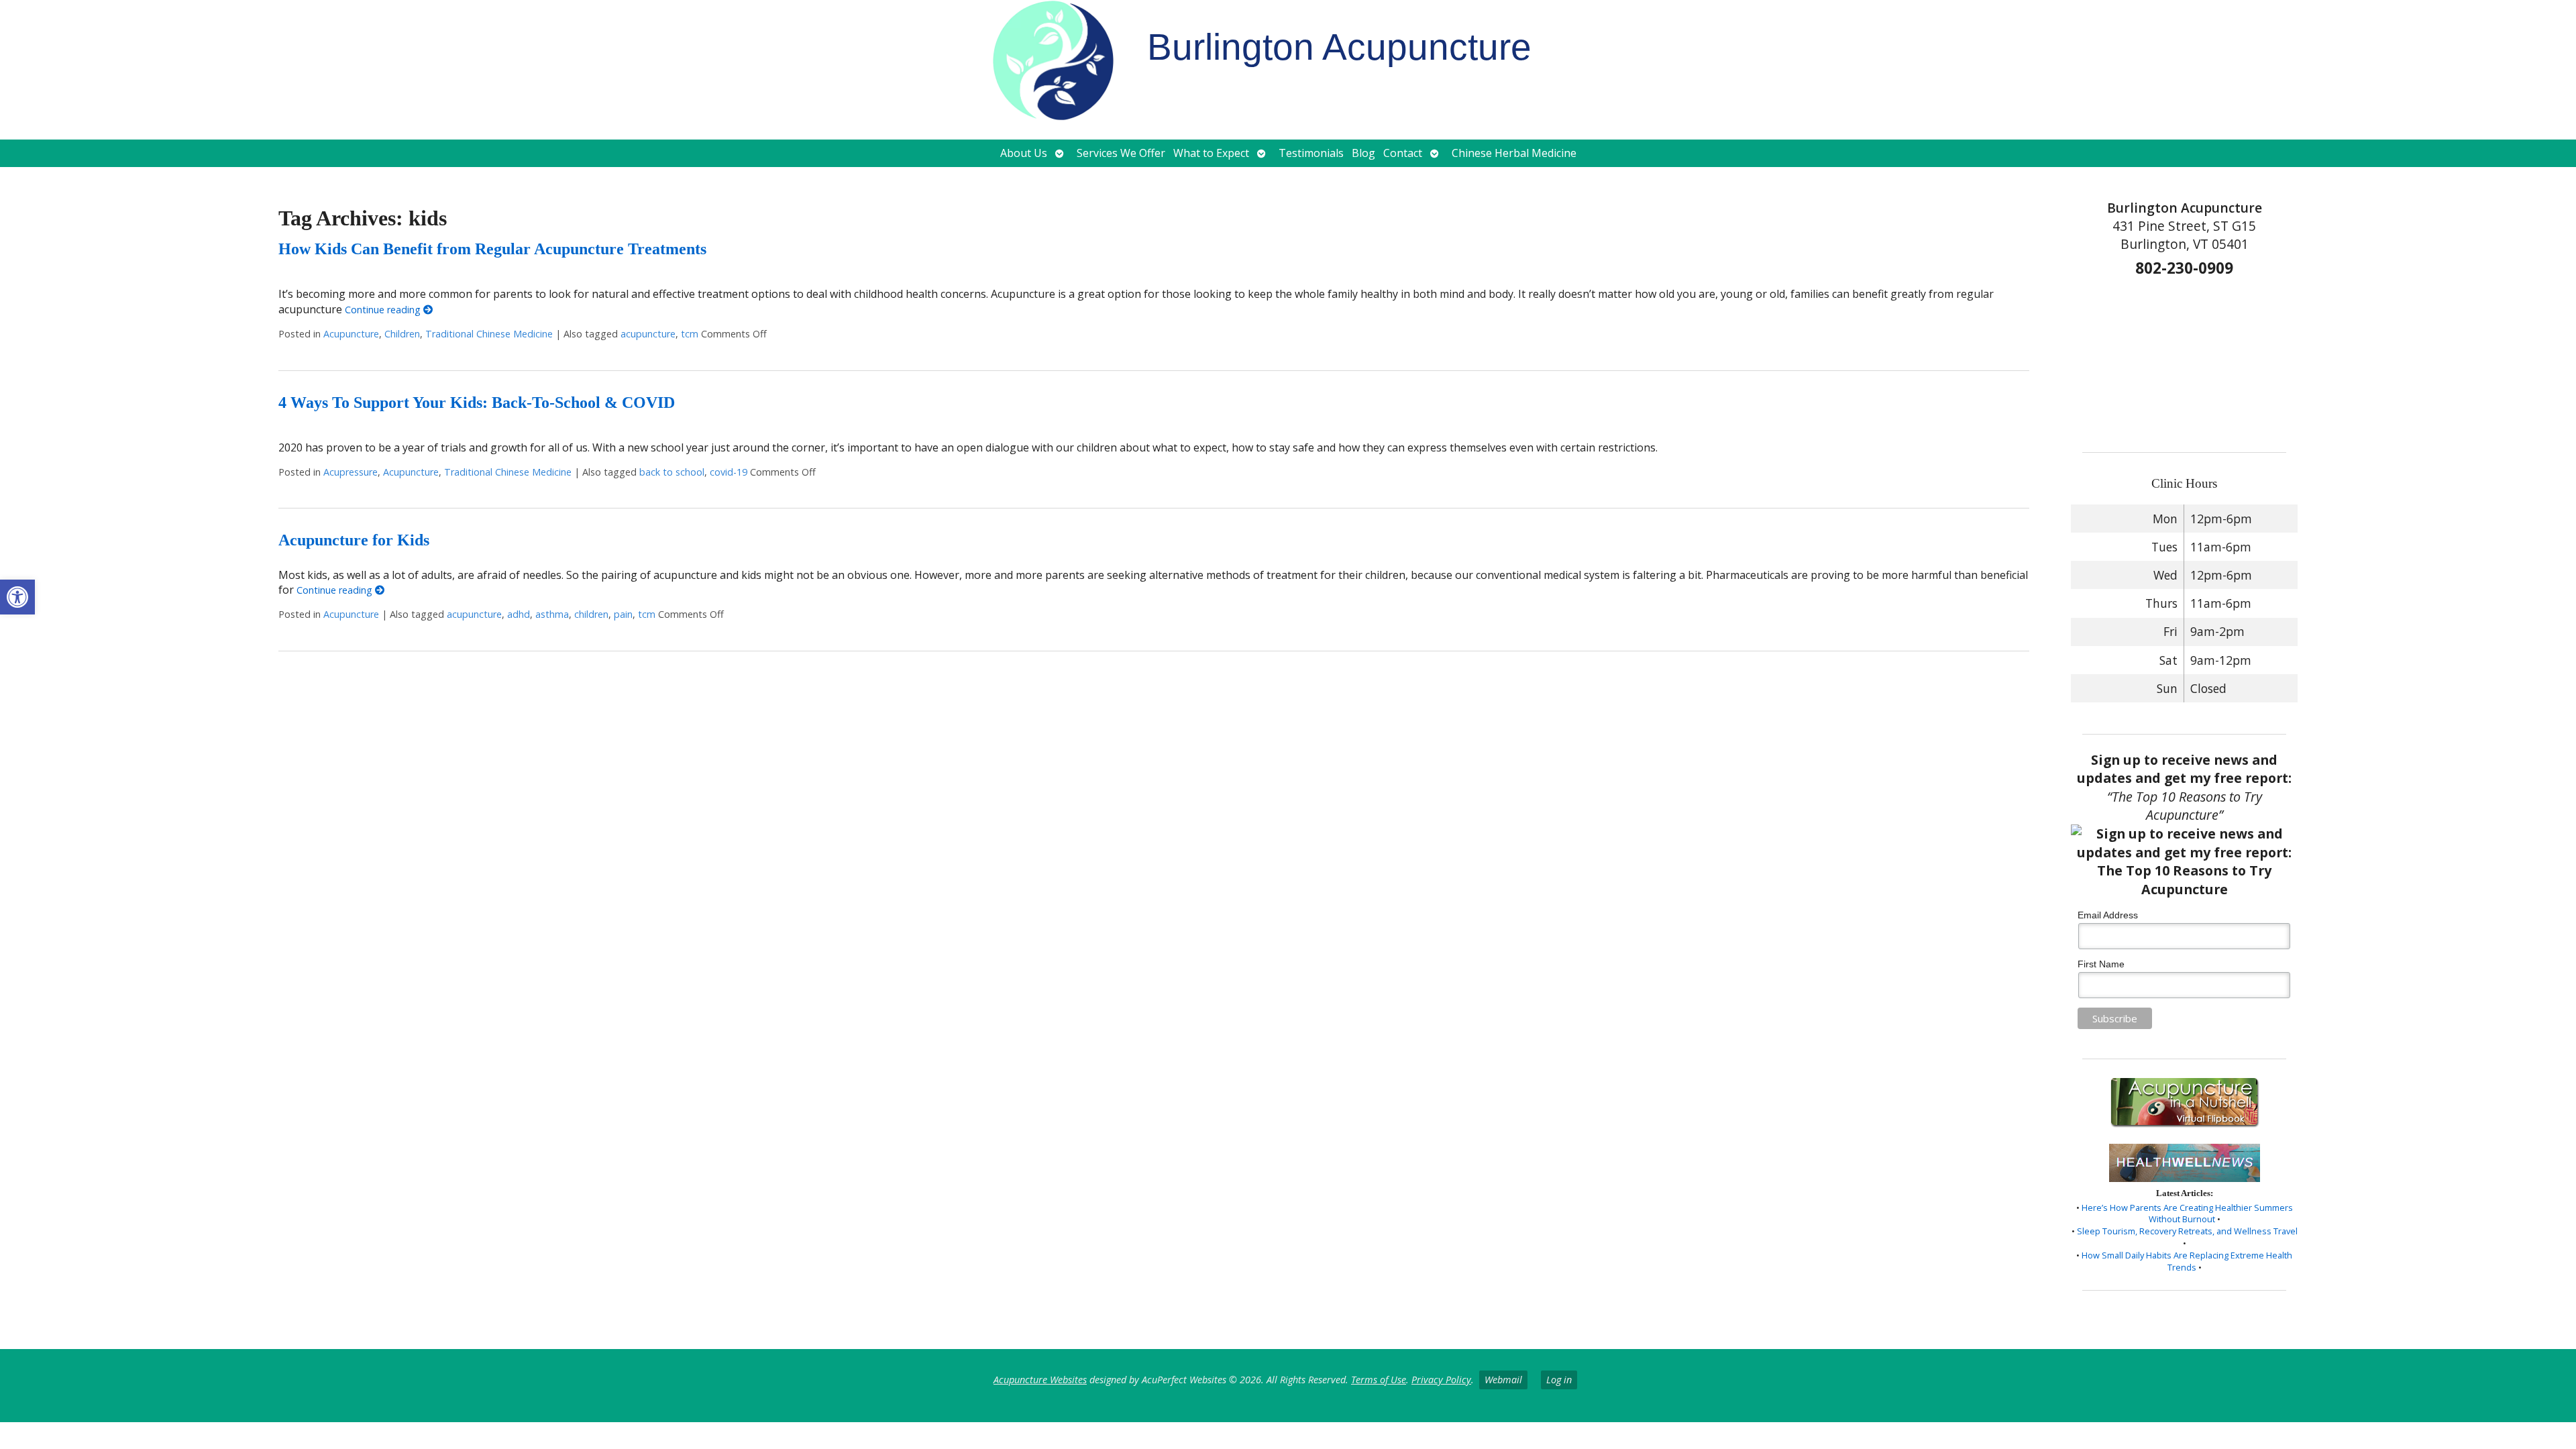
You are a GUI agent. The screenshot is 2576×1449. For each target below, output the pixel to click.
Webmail (1503, 1380)
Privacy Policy (1441, 1380)
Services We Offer (1121, 153)
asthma (552, 614)
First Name (2101, 964)
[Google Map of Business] (2185, 360)
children (591, 614)
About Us (1024, 153)
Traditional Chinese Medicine (489, 334)
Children (402, 334)
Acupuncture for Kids (354, 540)
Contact (1403, 153)
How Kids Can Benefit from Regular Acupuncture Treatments (492, 249)
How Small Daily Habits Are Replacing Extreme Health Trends (2187, 1261)
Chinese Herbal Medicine (1514, 153)
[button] (17, 597)
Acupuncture (351, 334)
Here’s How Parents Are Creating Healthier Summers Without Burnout (2187, 1214)
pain (623, 614)
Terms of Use (1379, 1380)
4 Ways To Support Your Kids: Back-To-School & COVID (477, 402)
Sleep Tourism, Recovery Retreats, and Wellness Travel (2187, 1231)
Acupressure (351, 472)
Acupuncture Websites (1040, 1380)
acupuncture (648, 334)
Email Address (2108, 915)
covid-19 (729, 472)
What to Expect (1211, 153)
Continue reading (384, 310)
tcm (690, 334)
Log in (1559, 1380)
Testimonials (1311, 153)
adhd (519, 614)
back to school (672, 472)
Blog (1363, 153)
